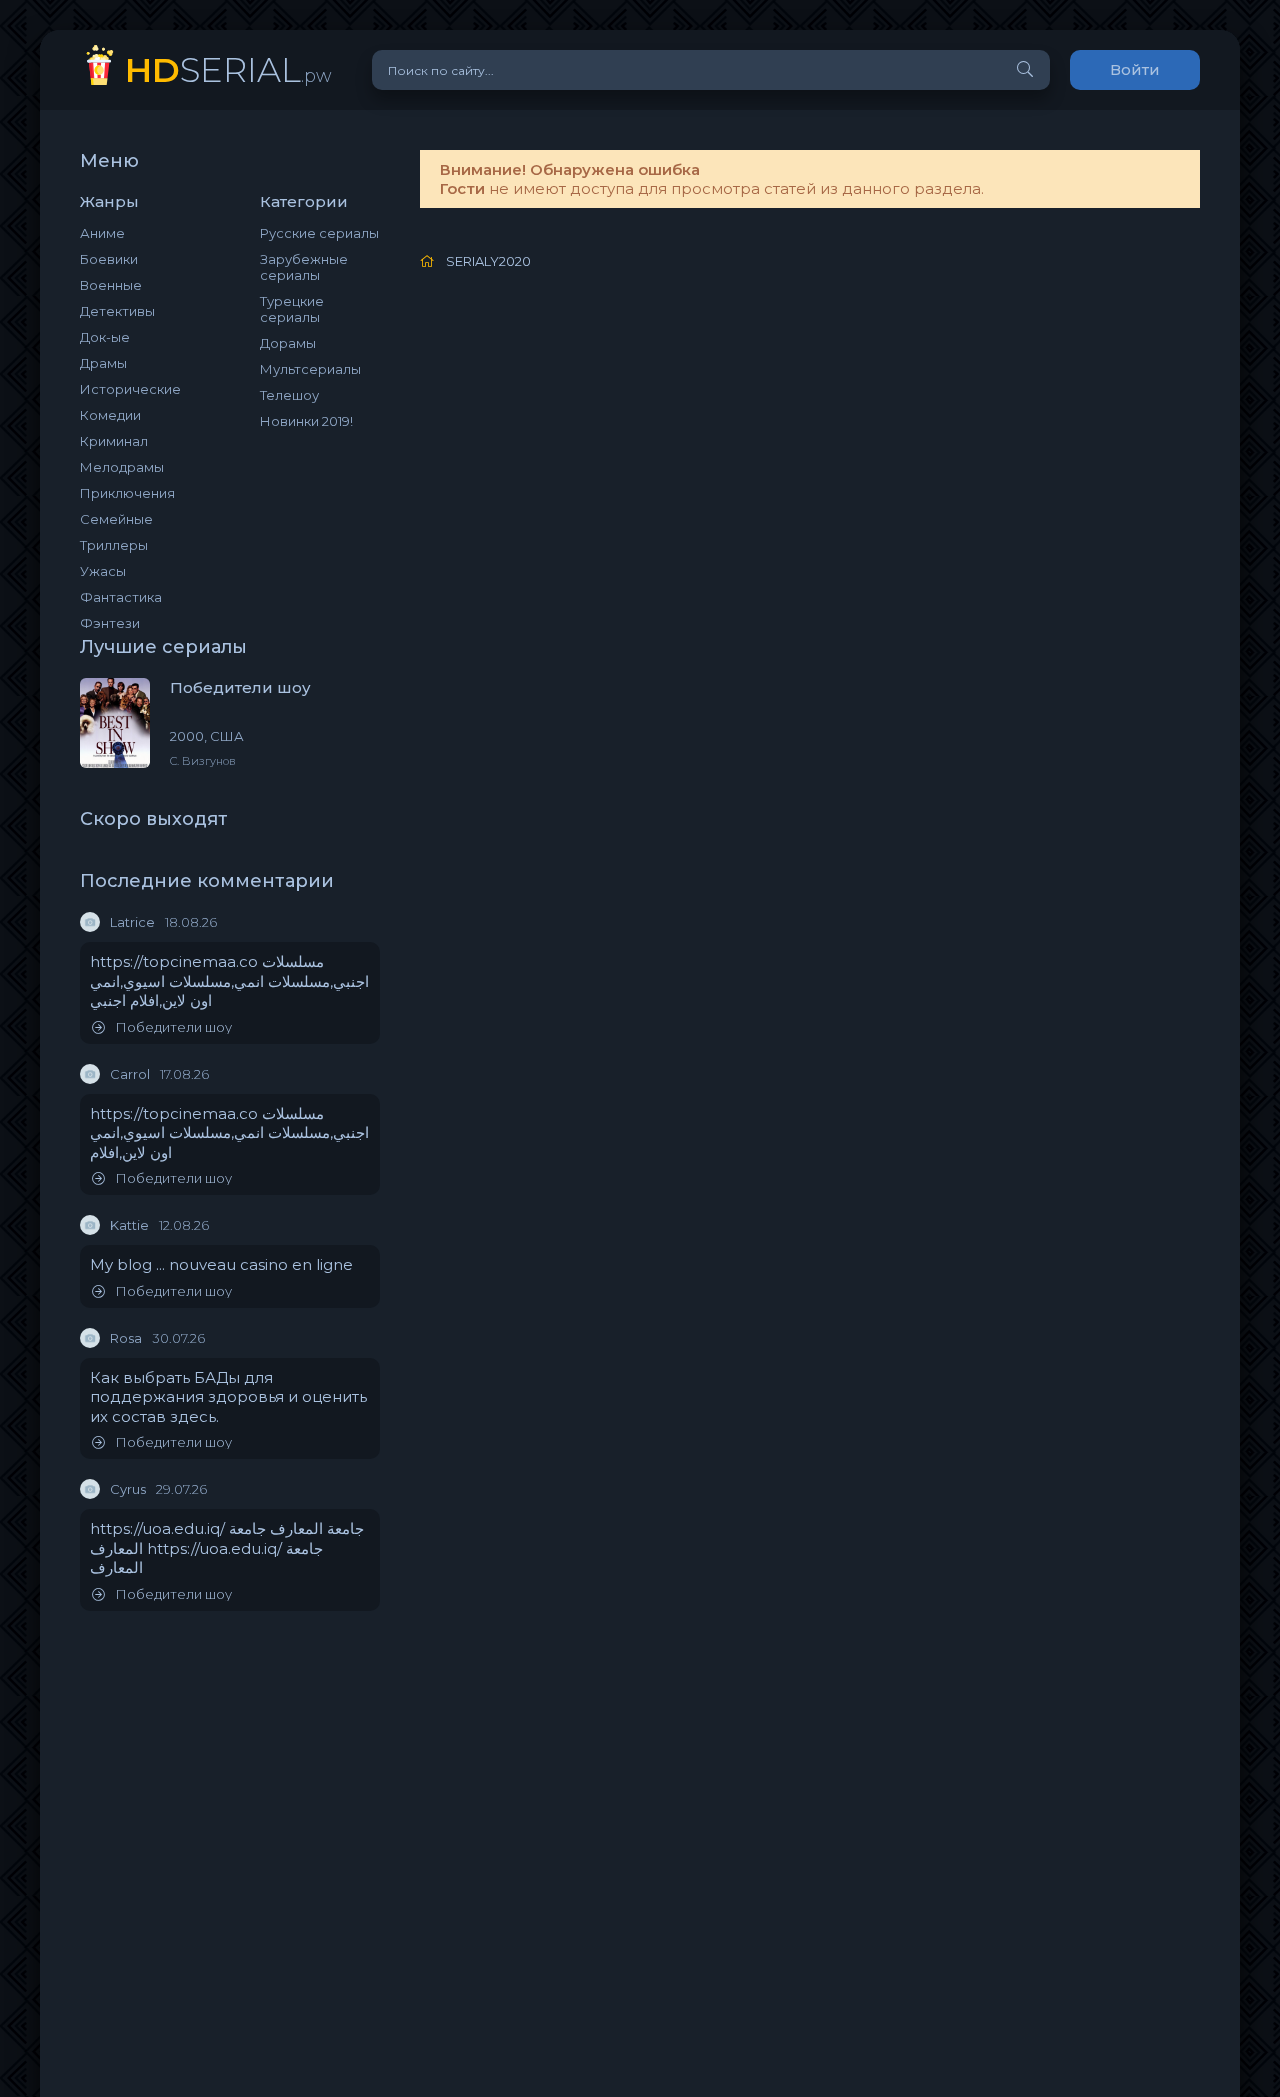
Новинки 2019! (306, 421)
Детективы (117, 311)
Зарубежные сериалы (304, 267)
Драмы (103, 363)
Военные (111, 285)
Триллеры (114, 545)
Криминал (114, 441)
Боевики (109, 259)
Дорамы (288, 343)
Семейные (116, 519)
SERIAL (228, 69)
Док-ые (105, 337)
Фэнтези (110, 623)
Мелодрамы (122, 467)
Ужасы (103, 571)
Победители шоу (173, 1027)
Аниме (102, 233)
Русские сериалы (319, 233)
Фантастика (121, 597)
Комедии (110, 415)
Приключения (127, 493)
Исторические (130, 389)
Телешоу (289, 395)
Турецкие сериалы (292, 309)
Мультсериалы (310, 369)
